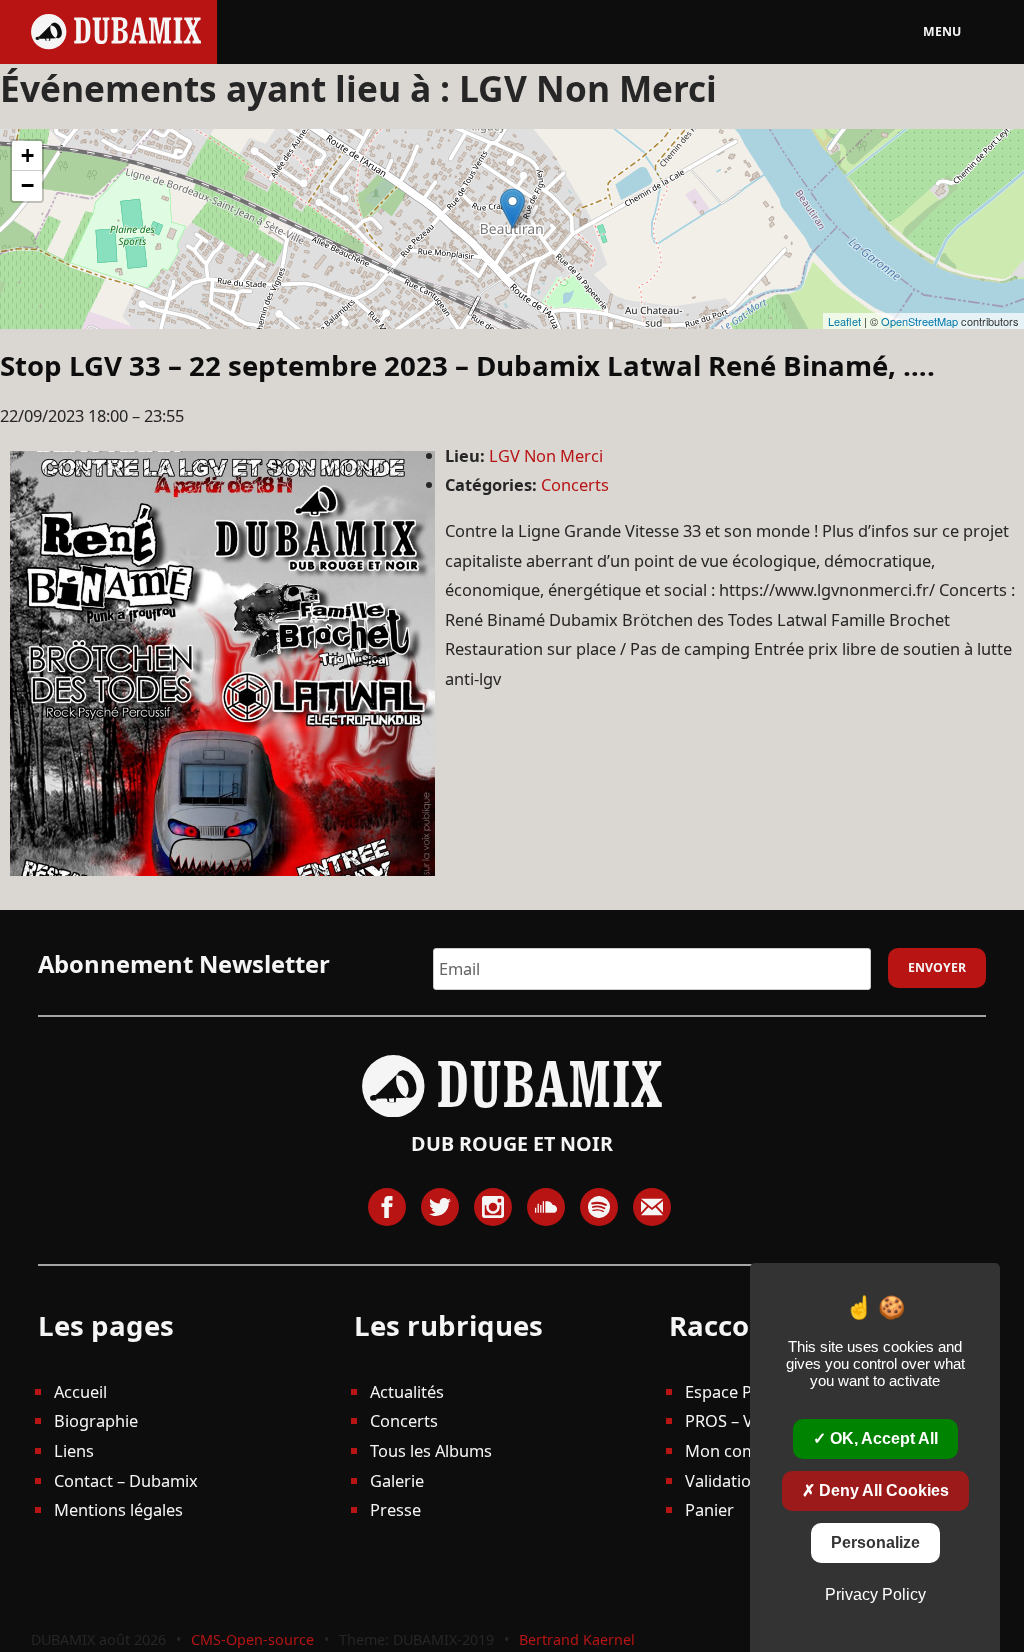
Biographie (96, 1420)
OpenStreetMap (919, 321)
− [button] (27, 185)
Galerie (397, 1480)
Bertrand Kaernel (577, 1639)
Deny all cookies (882, 1490)
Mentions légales (118, 1509)
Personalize (875, 1542)
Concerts (575, 484)
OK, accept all (882, 1438)
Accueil (80, 1391)
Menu (942, 31)
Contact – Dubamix (126, 1480)
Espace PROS (734, 1391)
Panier (709, 1509)
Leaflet (844, 321)
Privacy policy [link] (875, 1594)
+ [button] (27, 155)
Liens (74, 1450)
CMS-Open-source (254, 1639)
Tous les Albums (431, 1450)
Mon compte (733, 1450)
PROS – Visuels (740, 1420)
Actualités (407, 1391)
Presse (395, 1509)
